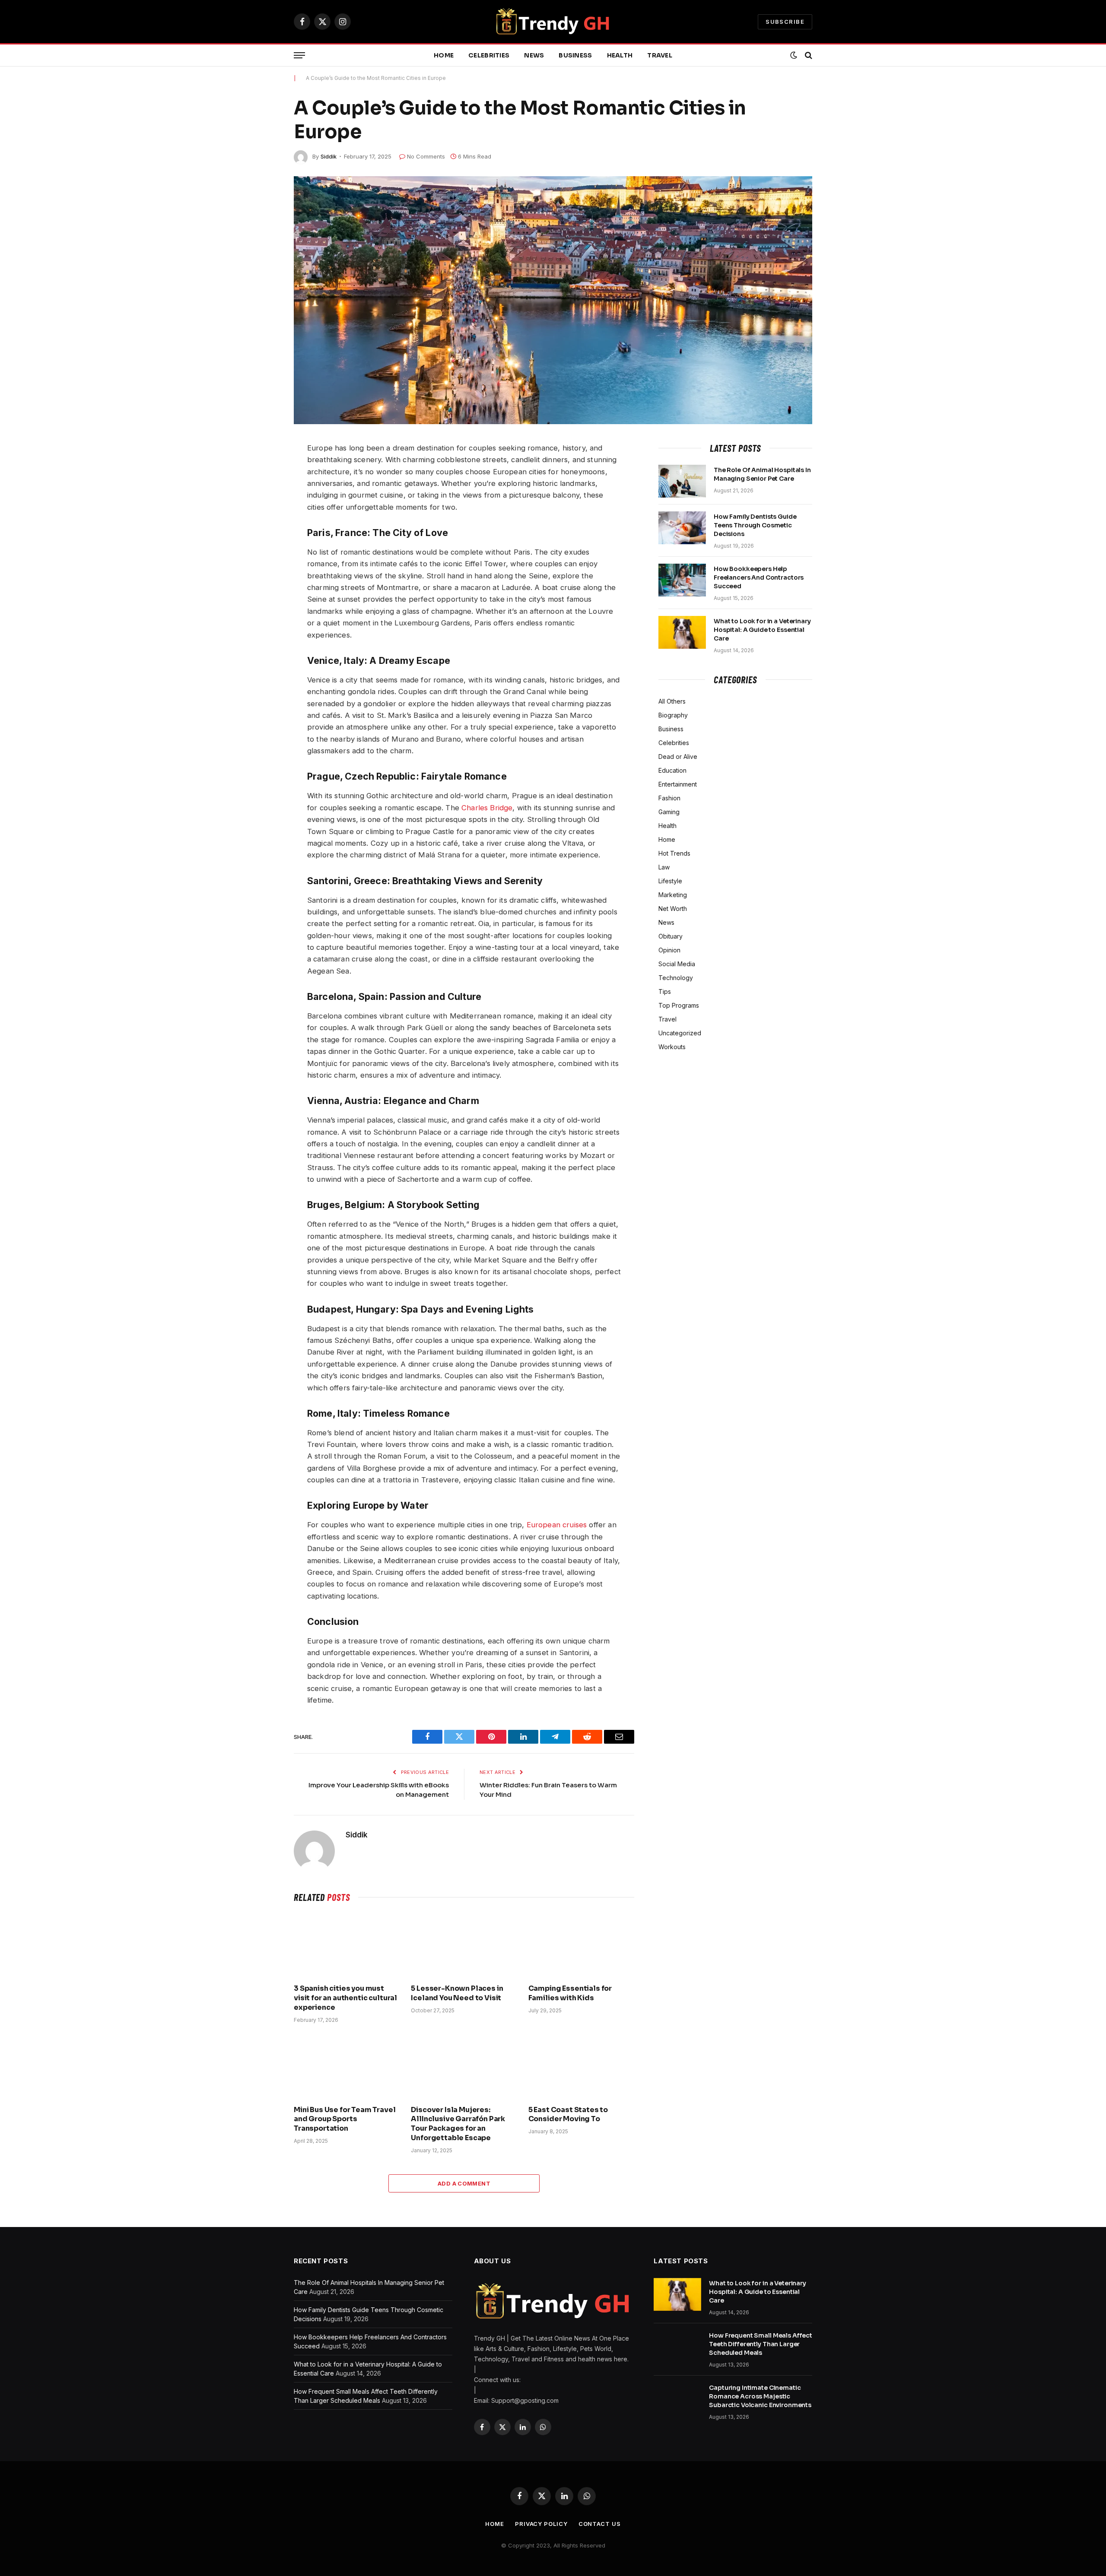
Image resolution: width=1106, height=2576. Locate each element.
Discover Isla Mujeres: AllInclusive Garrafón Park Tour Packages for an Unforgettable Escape (458, 2124)
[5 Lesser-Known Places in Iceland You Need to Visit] (464, 1945)
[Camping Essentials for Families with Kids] (581, 1945)
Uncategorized (680, 1033)
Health (620, 55)
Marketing (673, 895)
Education (672, 770)
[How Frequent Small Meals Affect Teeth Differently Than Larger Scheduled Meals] (677, 2347)
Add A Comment (464, 2183)
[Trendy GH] (553, 22)
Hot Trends (674, 853)
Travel (660, 55)
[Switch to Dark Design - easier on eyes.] (794, 55)
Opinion (669, 950)
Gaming (669, 812)
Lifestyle (670, 881)
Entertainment (678, 784)
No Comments (426, 156)
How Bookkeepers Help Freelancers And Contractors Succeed (759, 577)
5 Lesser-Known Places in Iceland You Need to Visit (457, 1993)
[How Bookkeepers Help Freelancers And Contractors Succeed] (682, 580)
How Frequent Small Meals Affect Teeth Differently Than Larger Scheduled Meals (761, 2344)
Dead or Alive (678, 757)
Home (444, 55)
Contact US (600, 2524)
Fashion (669, 798)
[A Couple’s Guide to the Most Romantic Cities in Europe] (553, 300)
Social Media (677, 964)
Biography (673, 715)
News (534, 55)
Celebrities (489, 55)
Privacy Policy (541, 2524)
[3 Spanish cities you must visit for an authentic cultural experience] (347, 1945)
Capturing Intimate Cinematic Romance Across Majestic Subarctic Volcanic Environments (760, 2396)
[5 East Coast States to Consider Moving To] (581, 2067)
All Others (672, 701)
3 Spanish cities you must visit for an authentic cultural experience (345, 1998)
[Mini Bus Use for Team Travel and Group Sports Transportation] (347, 2067)
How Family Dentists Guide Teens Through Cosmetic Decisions (755, 525)
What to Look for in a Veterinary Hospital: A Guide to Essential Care (762, 630)
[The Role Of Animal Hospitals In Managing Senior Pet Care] (682, 481)
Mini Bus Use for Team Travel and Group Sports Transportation (345, 2119)
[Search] (808, 56)
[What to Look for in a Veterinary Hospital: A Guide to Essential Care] (682, 632)
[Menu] (299, 56)
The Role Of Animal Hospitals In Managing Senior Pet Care (762, 474)
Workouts (672, 1047)
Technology (676, 978)
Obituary (671, 936)
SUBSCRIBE (785, 22)
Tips (665, 991)
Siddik (329, 156)
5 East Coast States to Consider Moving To (568, 2114)
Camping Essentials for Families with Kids (570, 1993)
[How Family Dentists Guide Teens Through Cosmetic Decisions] (682, 528)
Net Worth (673, 909)
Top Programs (679, 1005)
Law (664, 867)
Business (575, 55)
